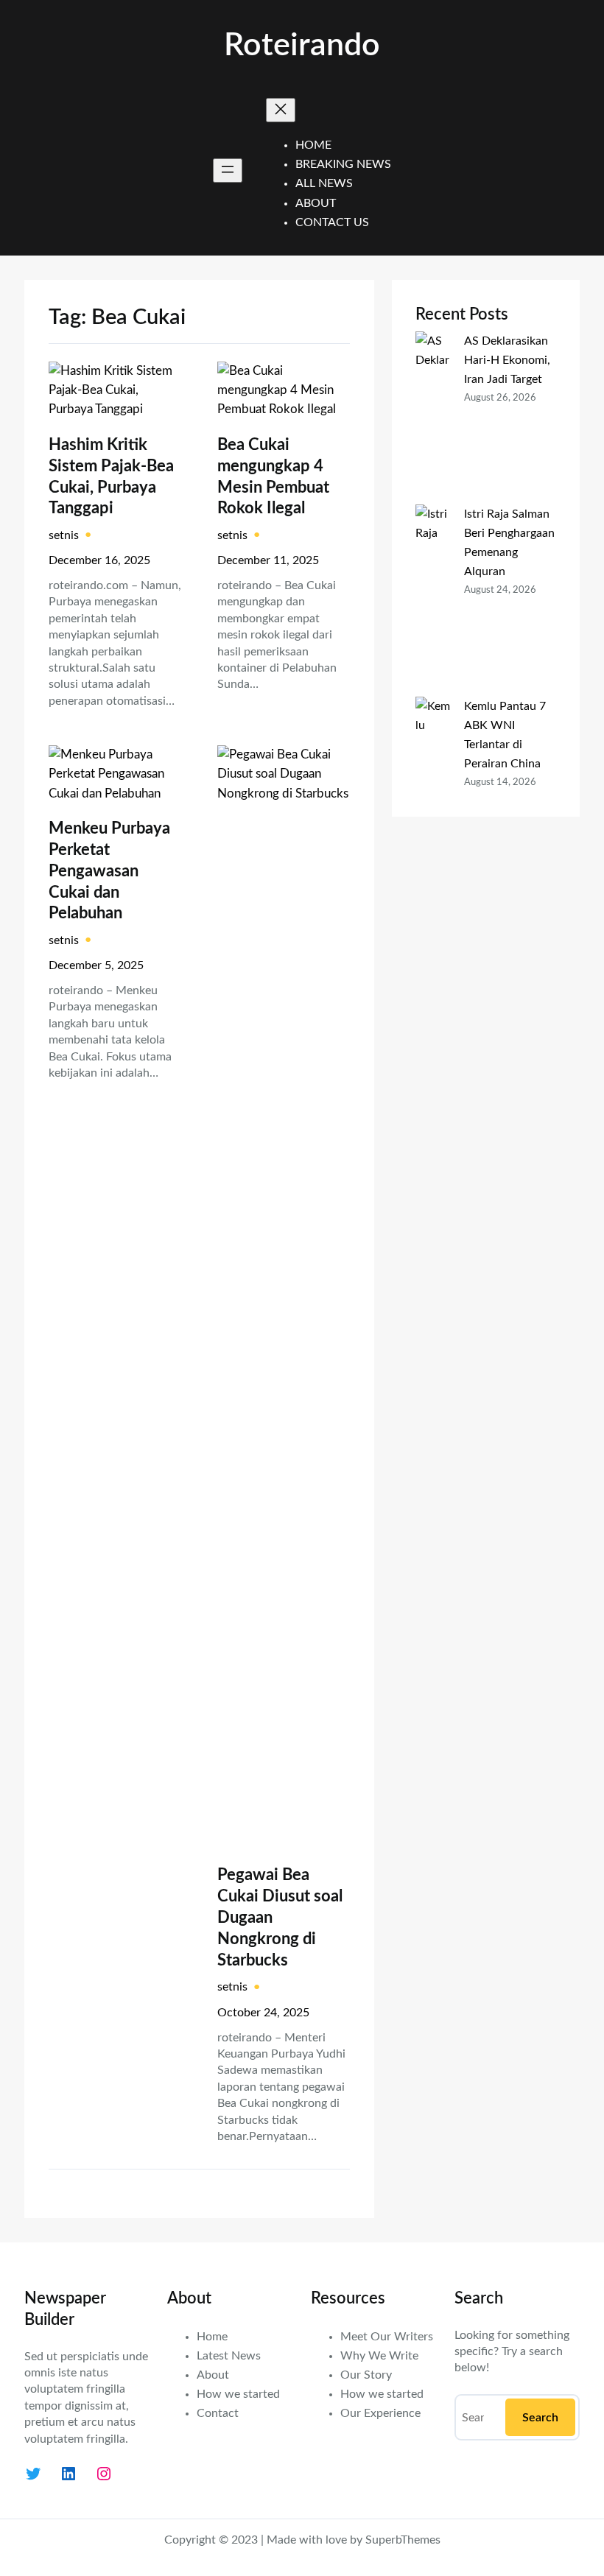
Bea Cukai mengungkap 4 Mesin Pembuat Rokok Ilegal (273, 477)
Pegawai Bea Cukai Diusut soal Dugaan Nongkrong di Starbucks (280, 1918)
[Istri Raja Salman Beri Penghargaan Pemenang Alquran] (434, 601)
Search (540, 2418)
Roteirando (302, 46)
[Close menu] (281, 110)
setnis (64, 535)
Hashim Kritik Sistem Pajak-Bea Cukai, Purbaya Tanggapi (111, 477)
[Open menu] (228, 170)
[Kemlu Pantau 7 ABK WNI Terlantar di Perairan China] (434, 793)
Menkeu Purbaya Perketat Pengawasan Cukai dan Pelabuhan (109, 871)
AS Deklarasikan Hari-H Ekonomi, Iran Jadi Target (507, 360)
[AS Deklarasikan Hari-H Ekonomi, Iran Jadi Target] (434, 418)
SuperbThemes (403, 2540)
